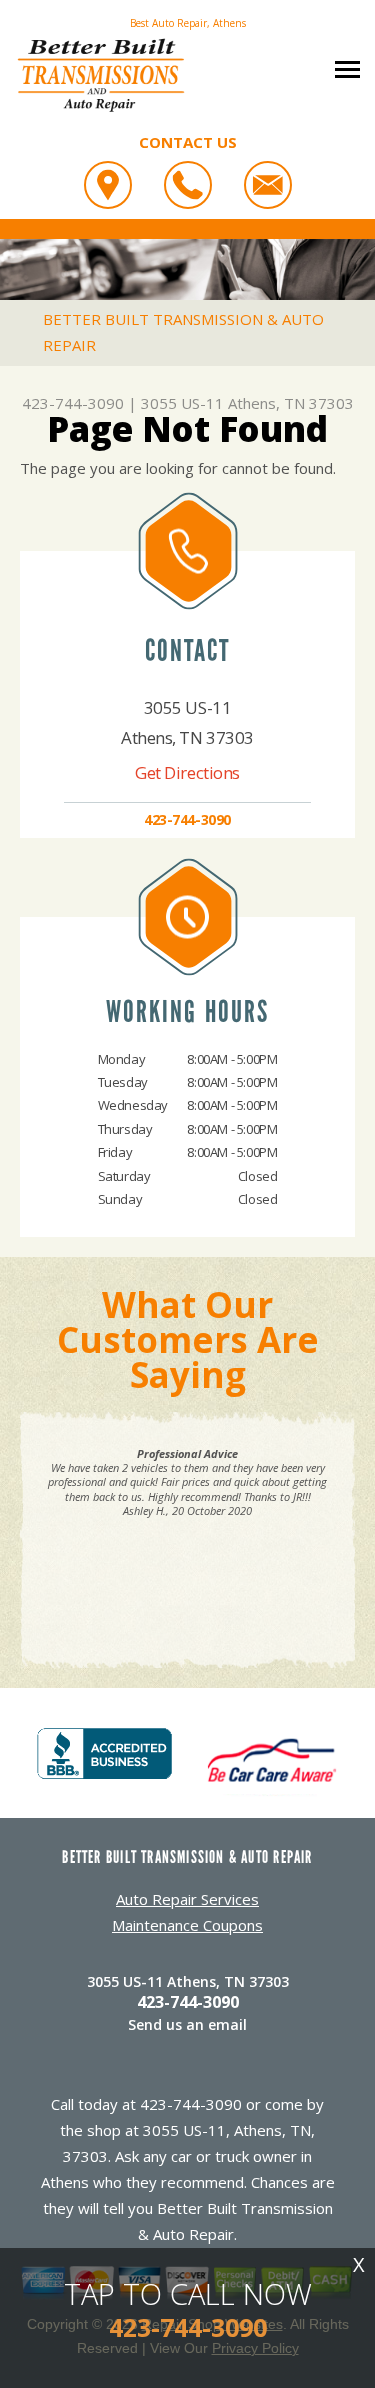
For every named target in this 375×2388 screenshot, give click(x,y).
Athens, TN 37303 (291, 403)
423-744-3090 (73, 403)
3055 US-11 (182, 403)
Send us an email (187, 2024)
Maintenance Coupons (187, 1925)
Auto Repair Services (187, 1899)
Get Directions (187, 772)
